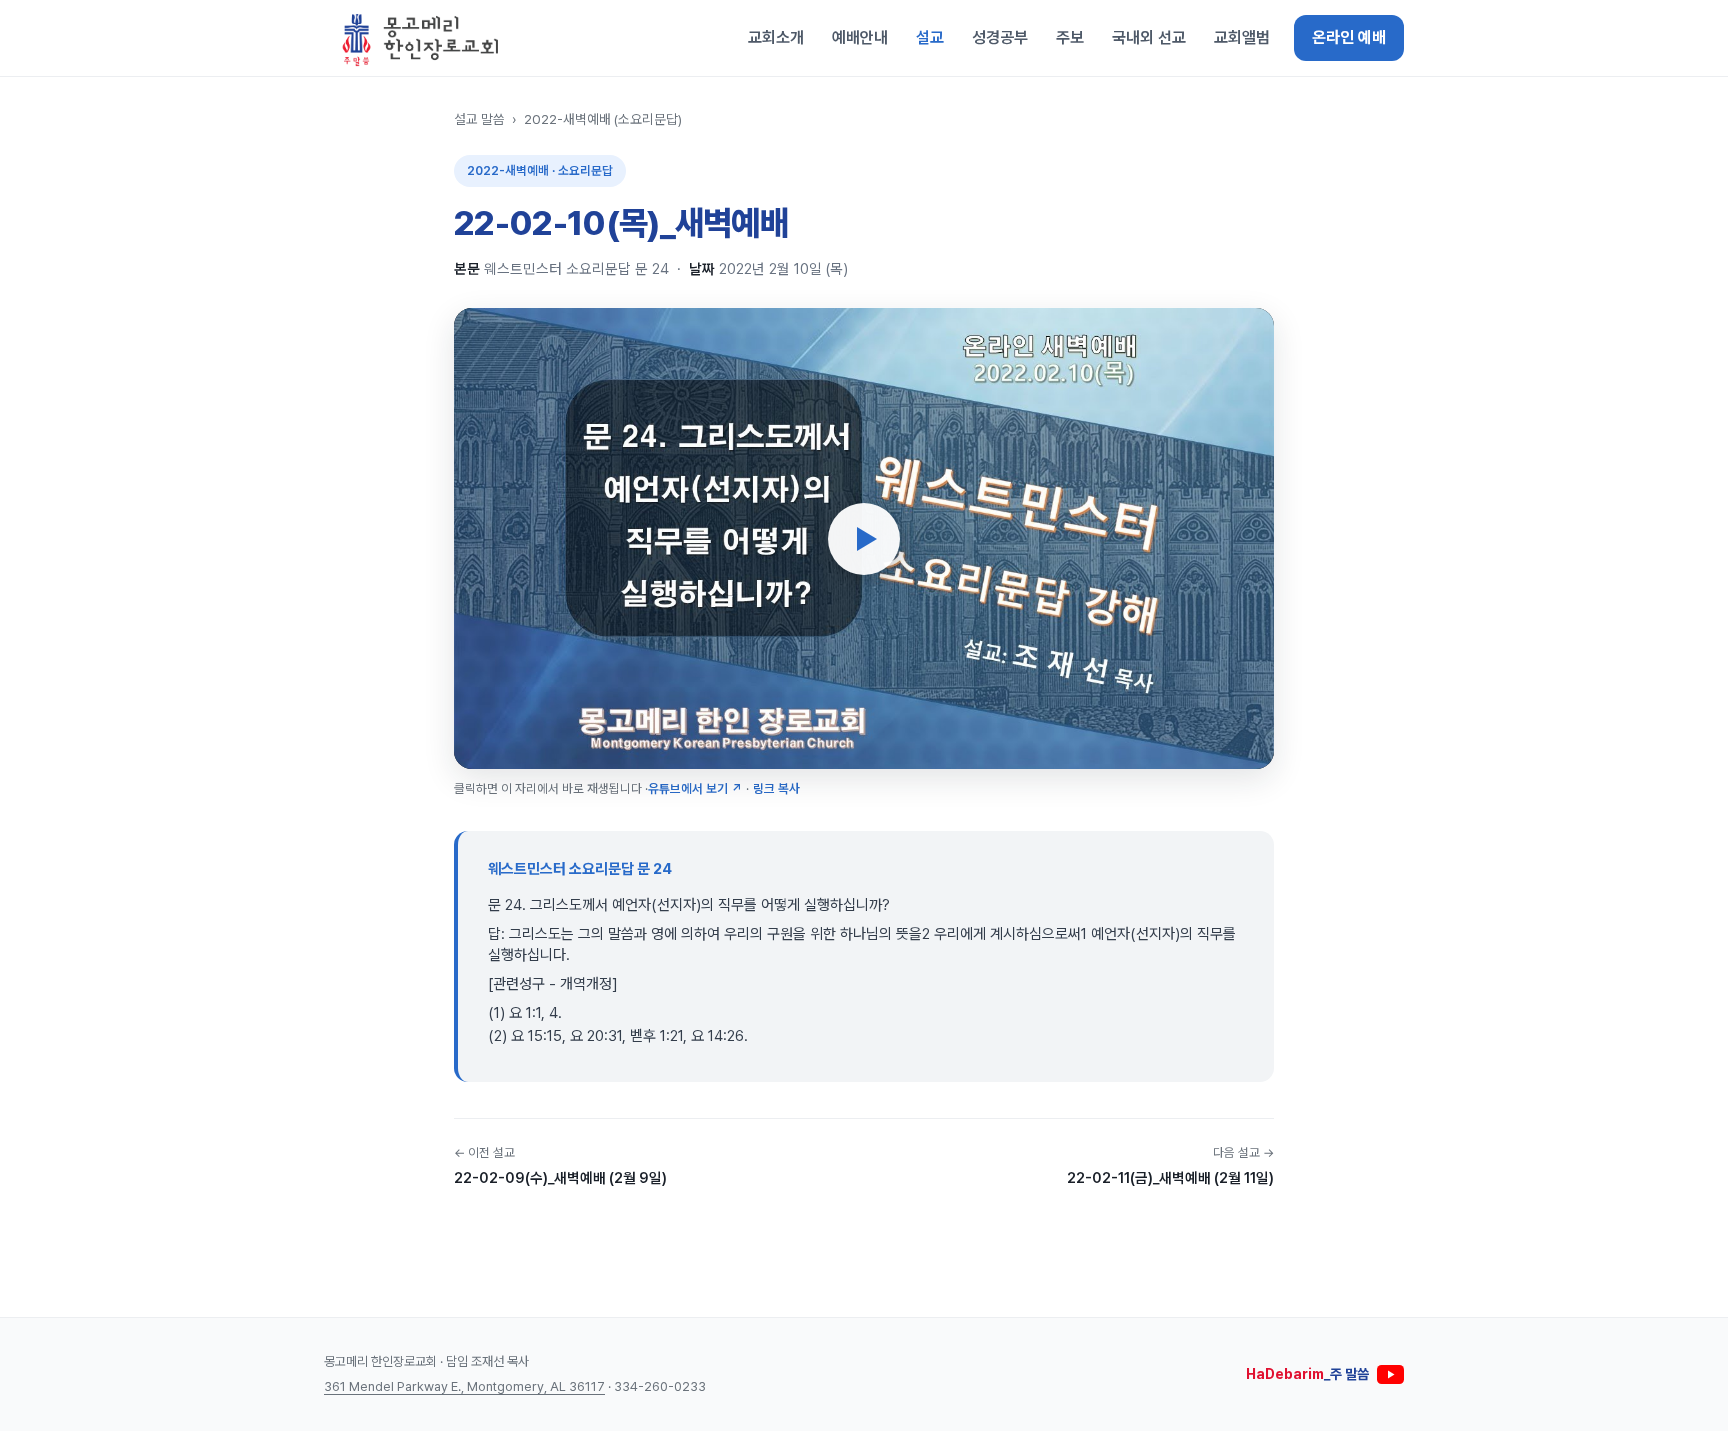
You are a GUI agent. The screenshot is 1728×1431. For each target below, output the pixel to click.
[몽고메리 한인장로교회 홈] (421, 38)
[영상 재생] (864, 539)
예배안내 (860, 37)
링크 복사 (776, 788)
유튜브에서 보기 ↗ (695, 788)
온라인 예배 (1349, 37)
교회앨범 (1242, 37)
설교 (930, 37)
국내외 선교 (1149, 37)
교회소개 (776, 37)
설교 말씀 (479, 119)
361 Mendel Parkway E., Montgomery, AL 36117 (464, 1386)
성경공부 (1000, 37)
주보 (1070, 37)
